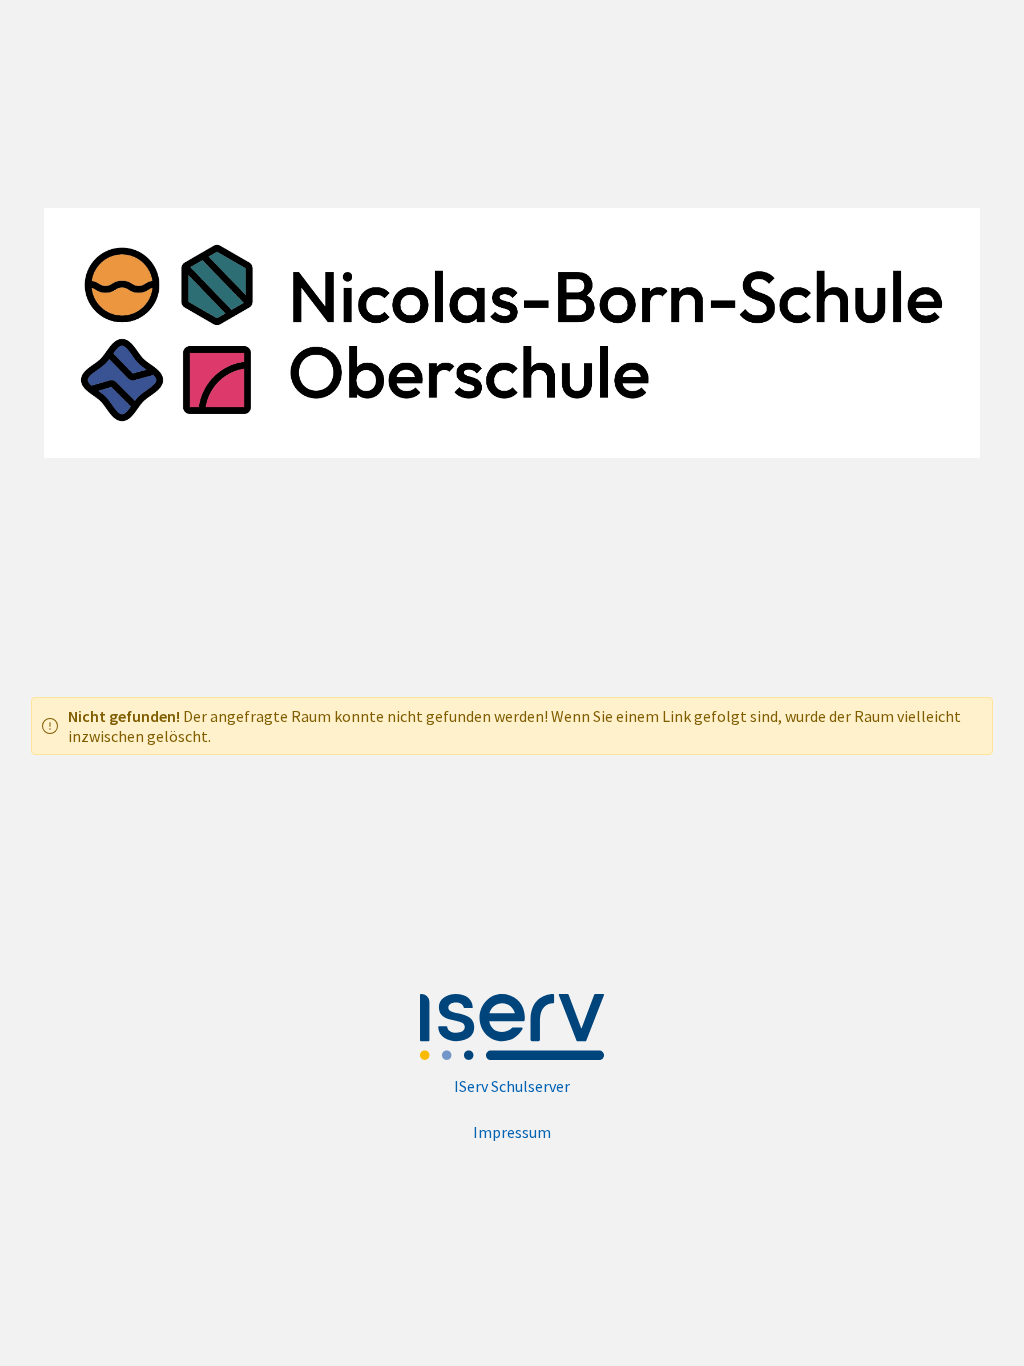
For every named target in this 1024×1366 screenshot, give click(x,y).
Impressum (512, 1132)
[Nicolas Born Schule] (512, 333)
